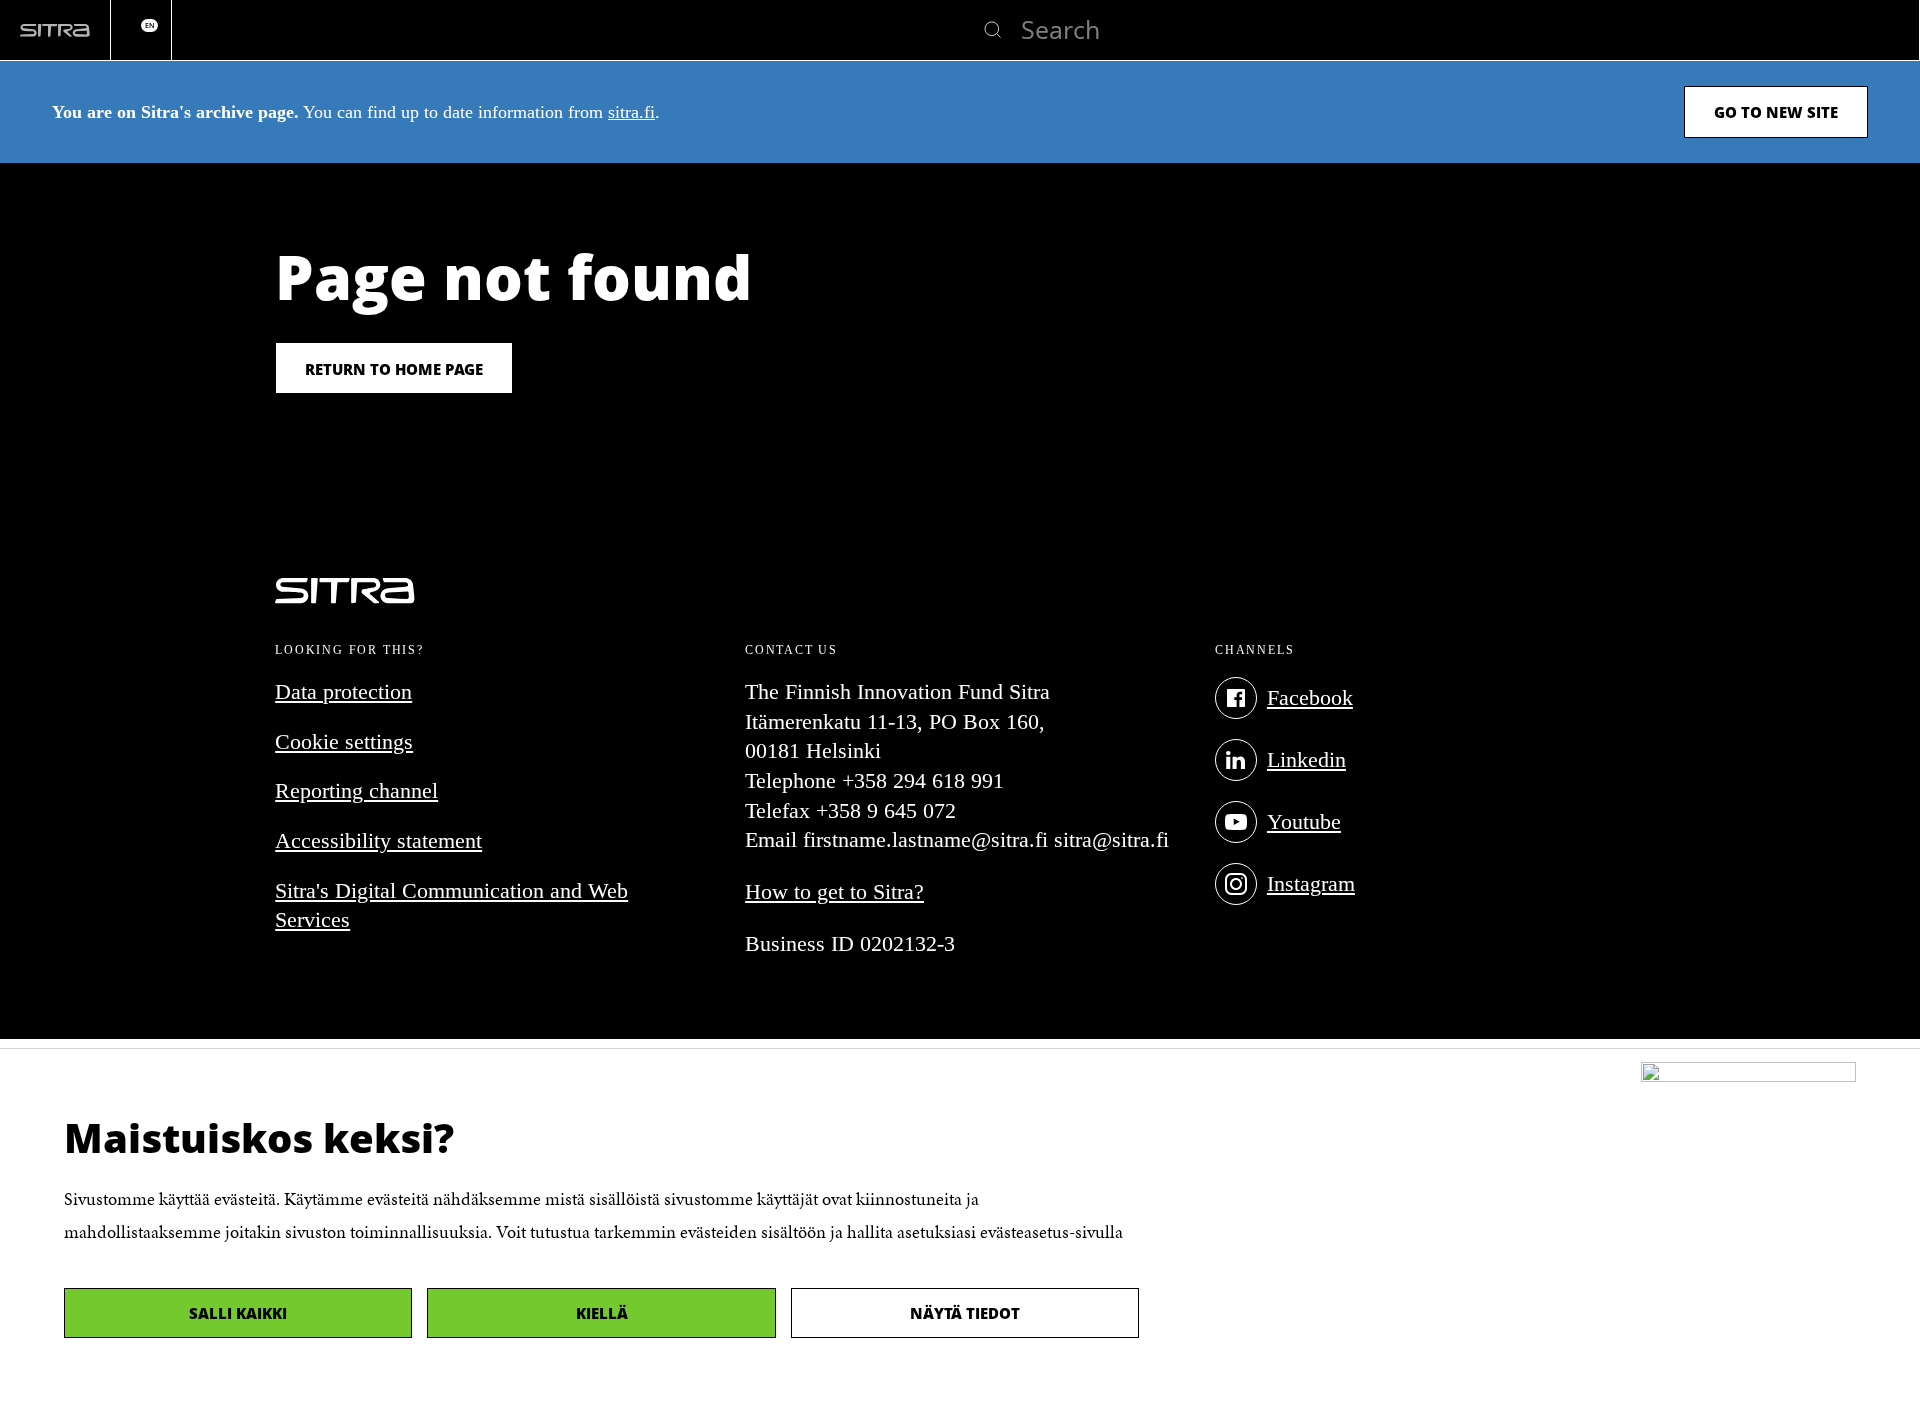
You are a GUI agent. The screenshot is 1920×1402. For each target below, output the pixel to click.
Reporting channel (356, 790)
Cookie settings (344, 741)
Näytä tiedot (965, 1313)
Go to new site (1776, 112)
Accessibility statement (378, 840)
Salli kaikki (238, 1313)
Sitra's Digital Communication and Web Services (451, 905)
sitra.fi (631, 112)
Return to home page (394, 369)
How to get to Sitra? (834, 891)
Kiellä (602, 1313)
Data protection (343, 691)
